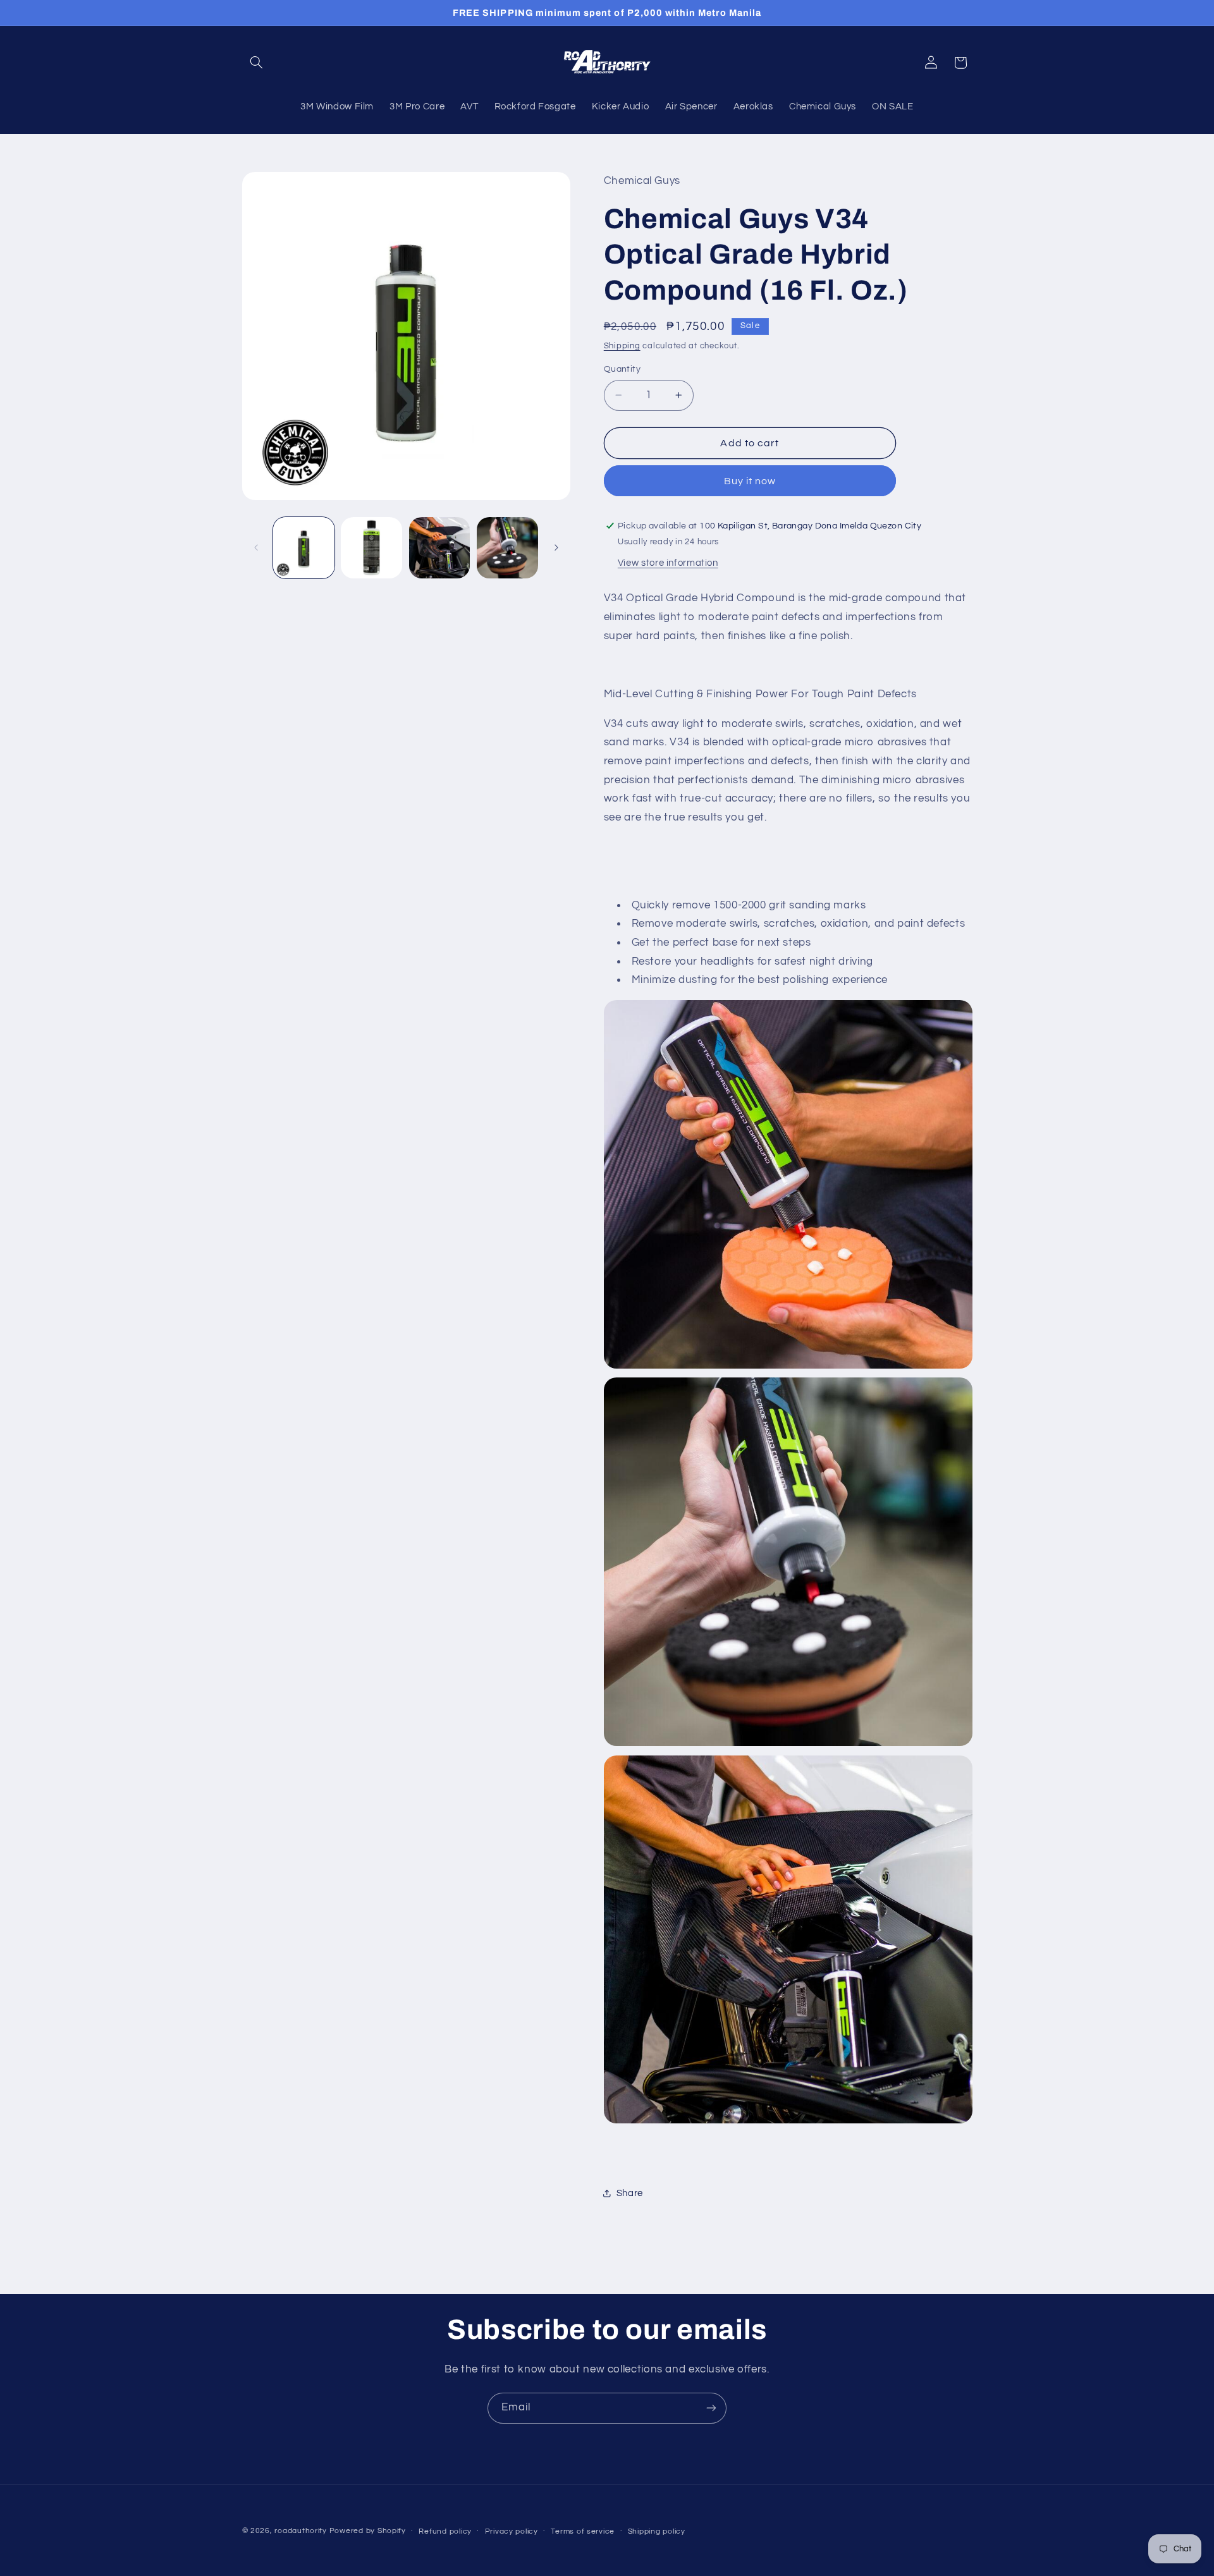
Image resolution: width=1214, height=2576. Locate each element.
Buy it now (750, 480)
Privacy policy (512, 2531)
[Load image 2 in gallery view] (371, 548)
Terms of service (583, 2531)
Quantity (622, 369)
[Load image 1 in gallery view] (304, 548)
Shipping (622, 345)
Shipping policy (657, 2531)
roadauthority (301, 2531)
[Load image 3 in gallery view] (440, 548)
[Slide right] (556, 547)
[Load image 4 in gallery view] (507, 548)
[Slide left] (256, 547)
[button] (257, 63)
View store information (668, 562)
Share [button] (630, 2193)
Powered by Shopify (368, 2531)
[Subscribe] (711, 2408)
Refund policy (445, 2531)
